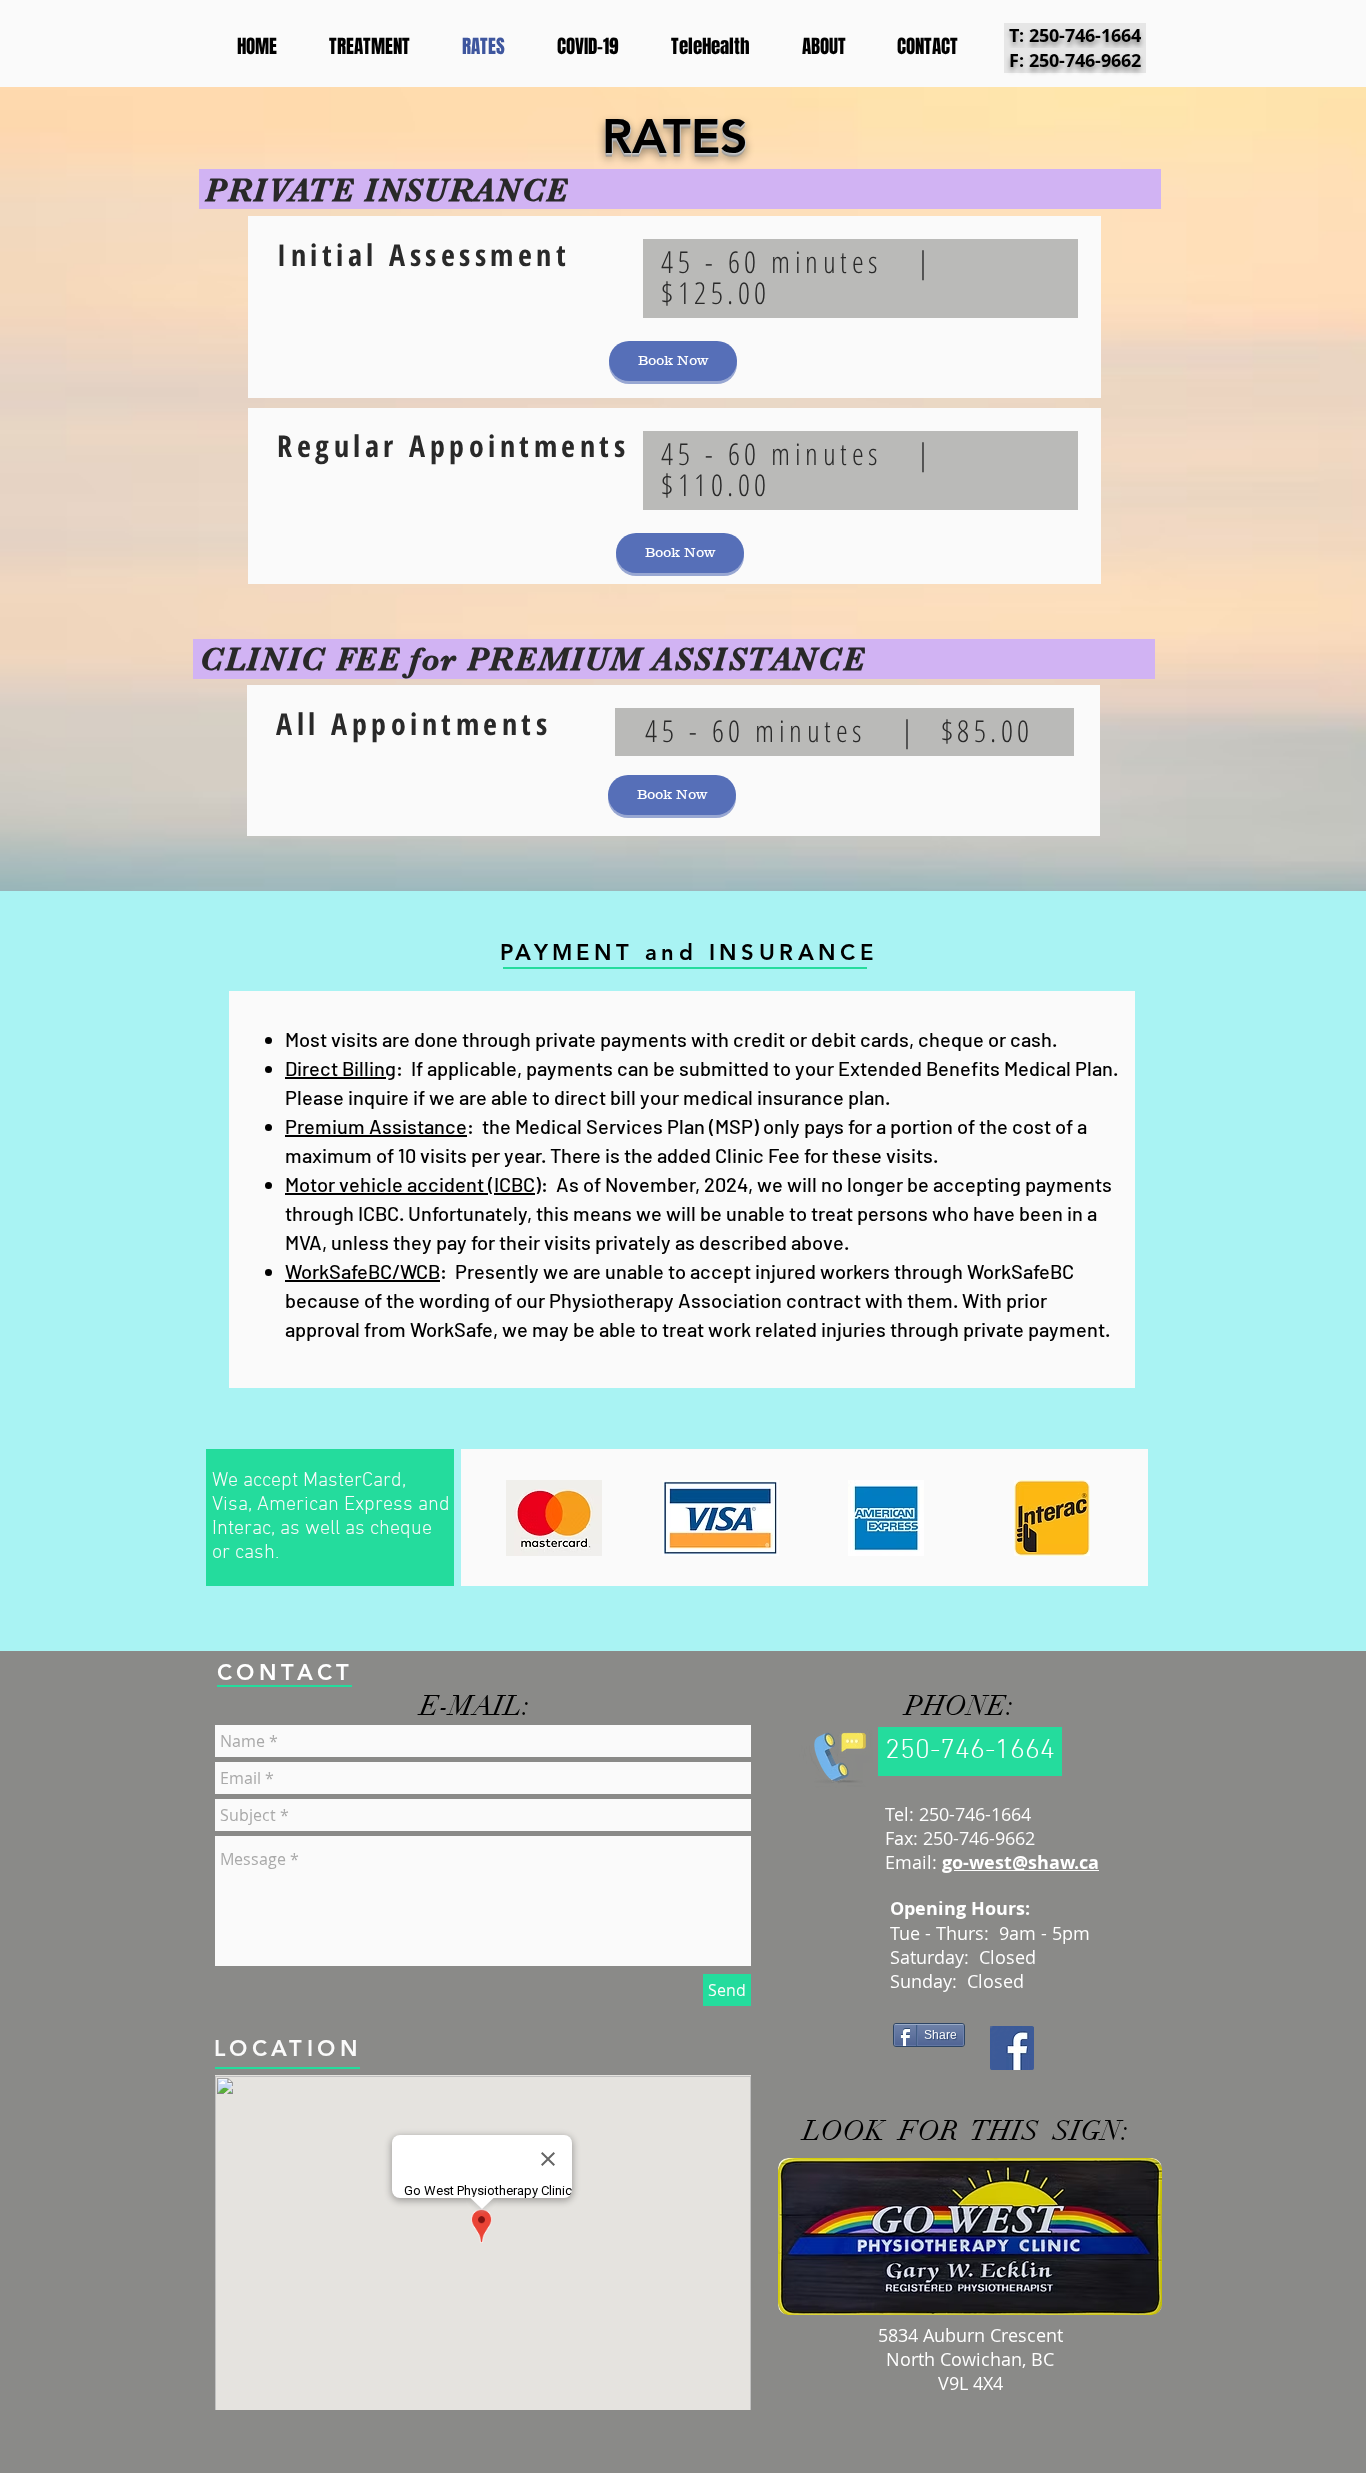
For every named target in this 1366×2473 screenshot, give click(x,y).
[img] (554, 1518)
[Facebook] (1012, 2048)
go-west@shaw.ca (1020, 1862)
